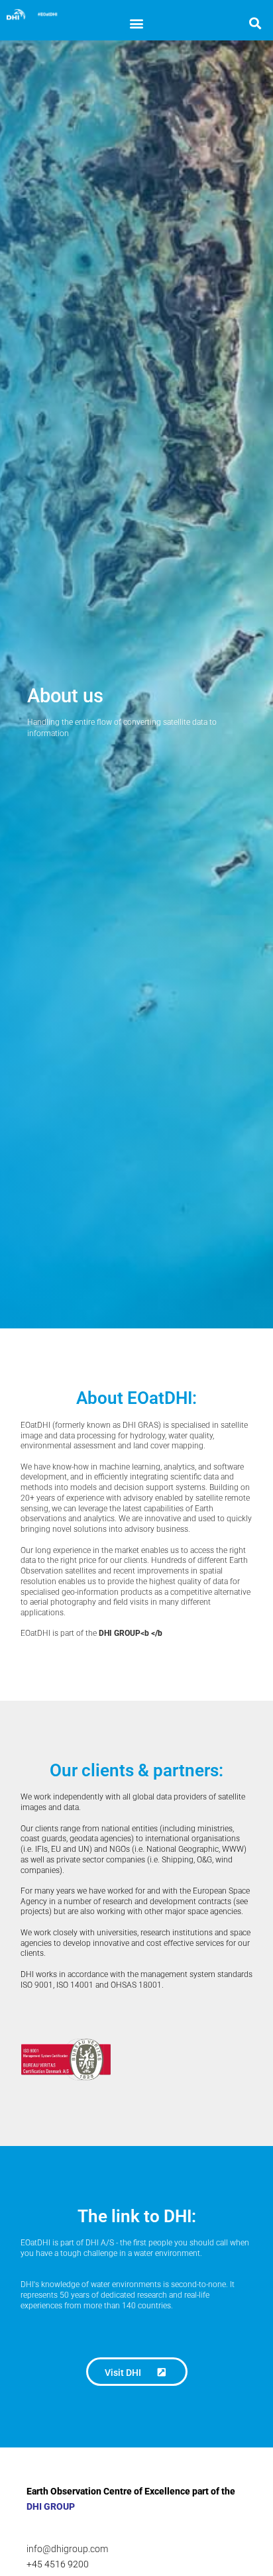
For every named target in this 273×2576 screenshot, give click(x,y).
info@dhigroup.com (67, 2549)
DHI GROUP (51, 2506)
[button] (136, 23)
